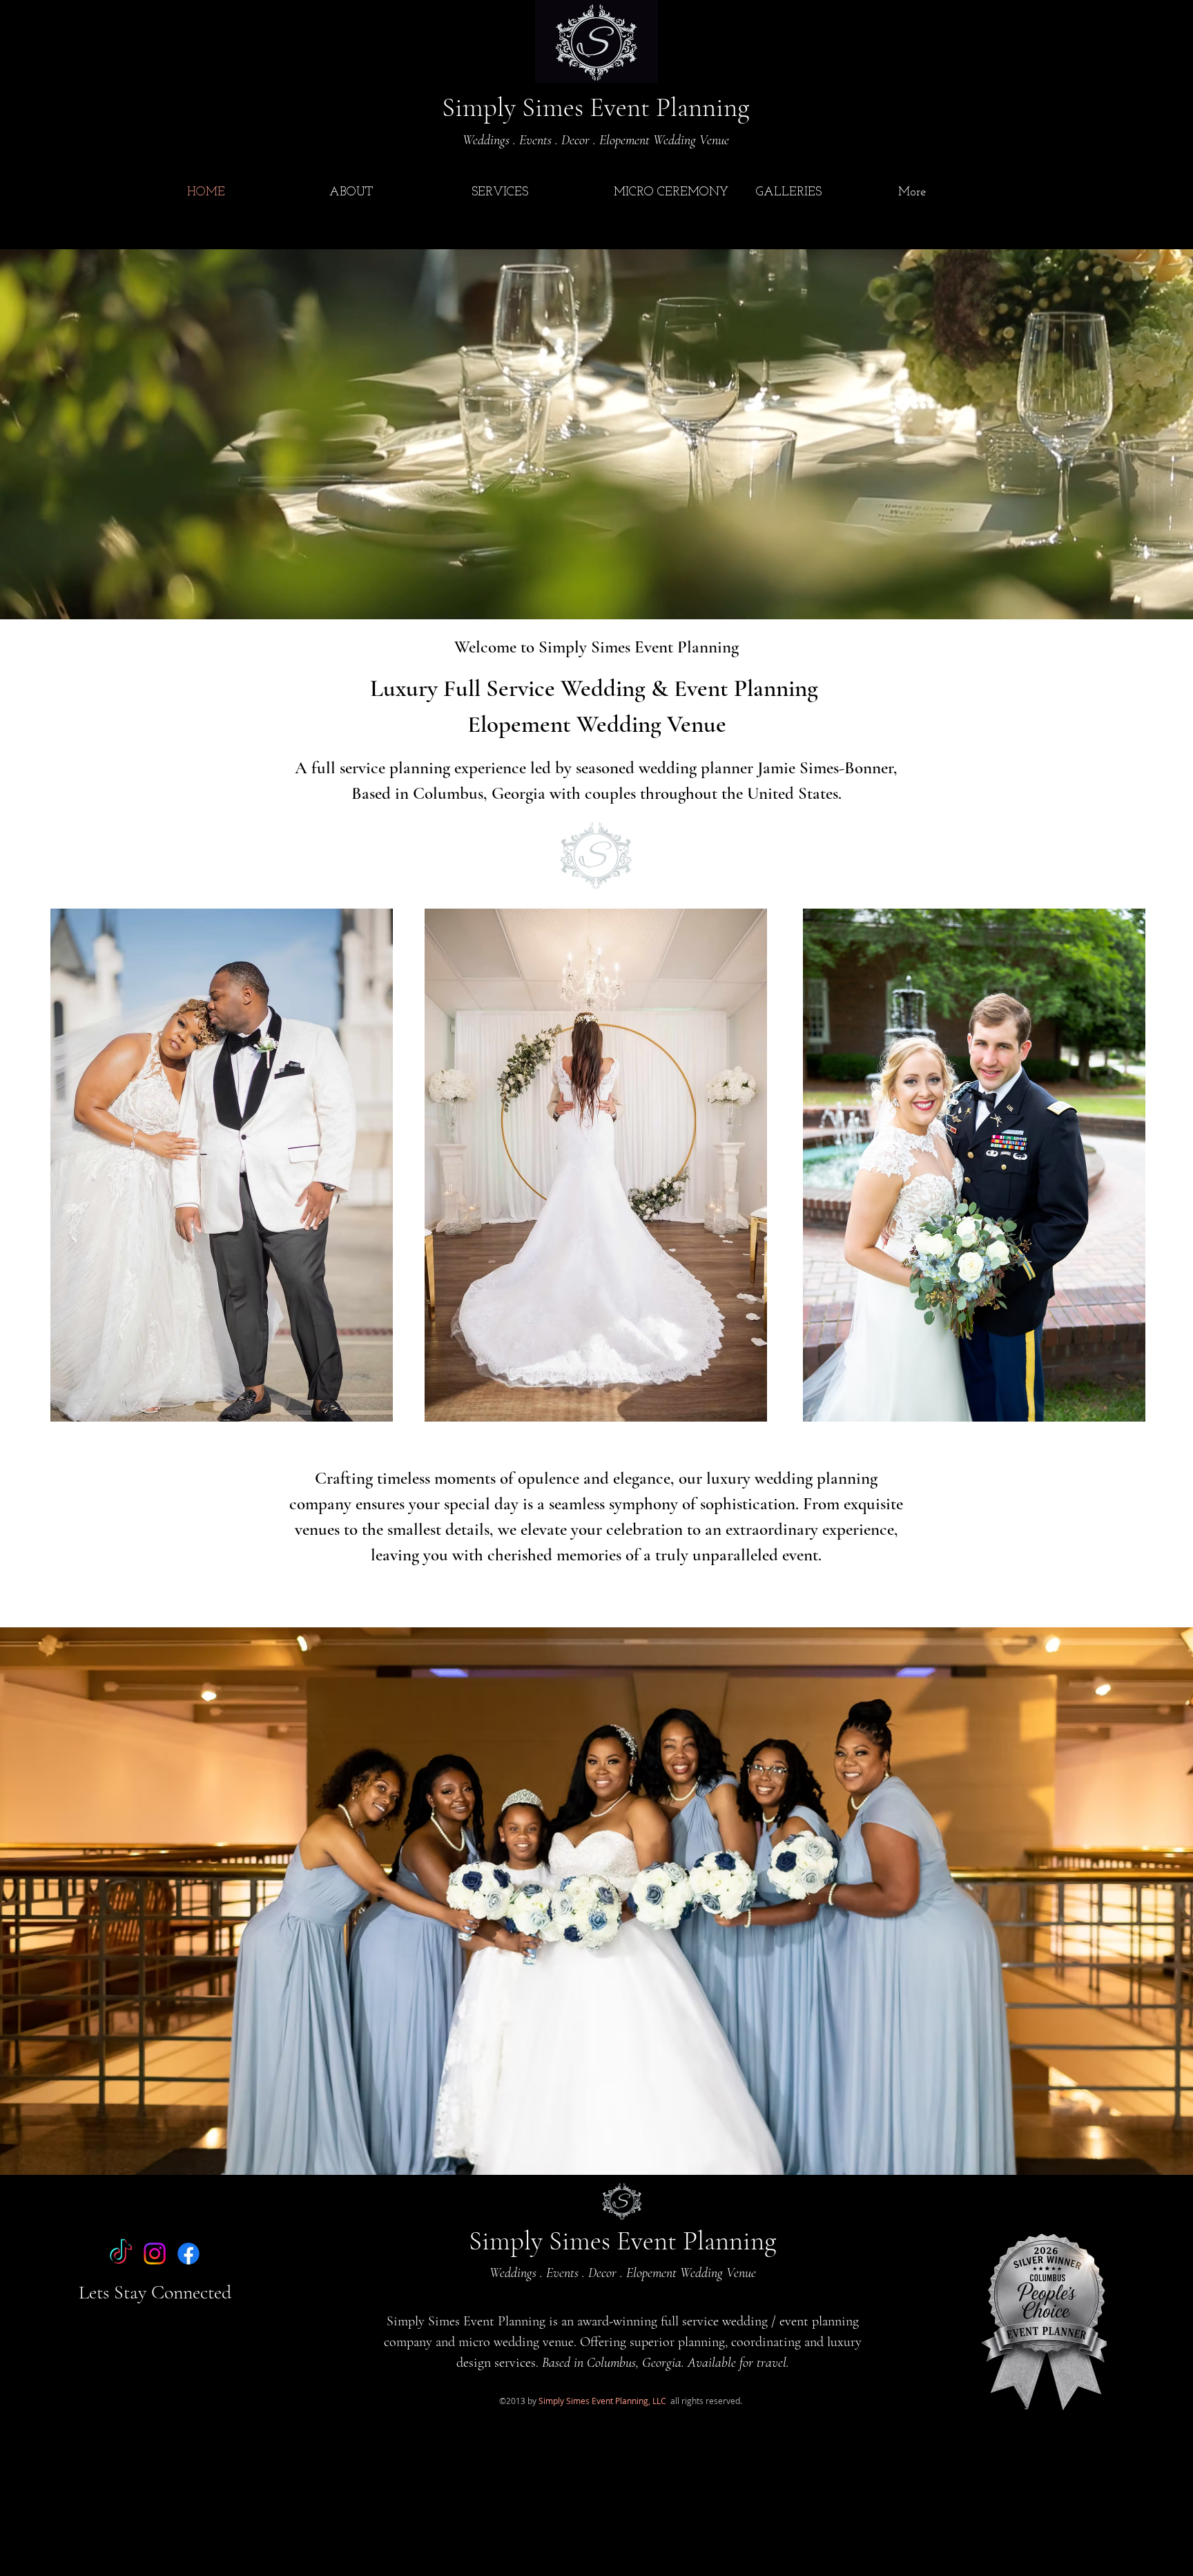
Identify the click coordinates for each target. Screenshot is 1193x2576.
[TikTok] (121, 2254)
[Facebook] (188, 2254)
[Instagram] (155, 2254)
